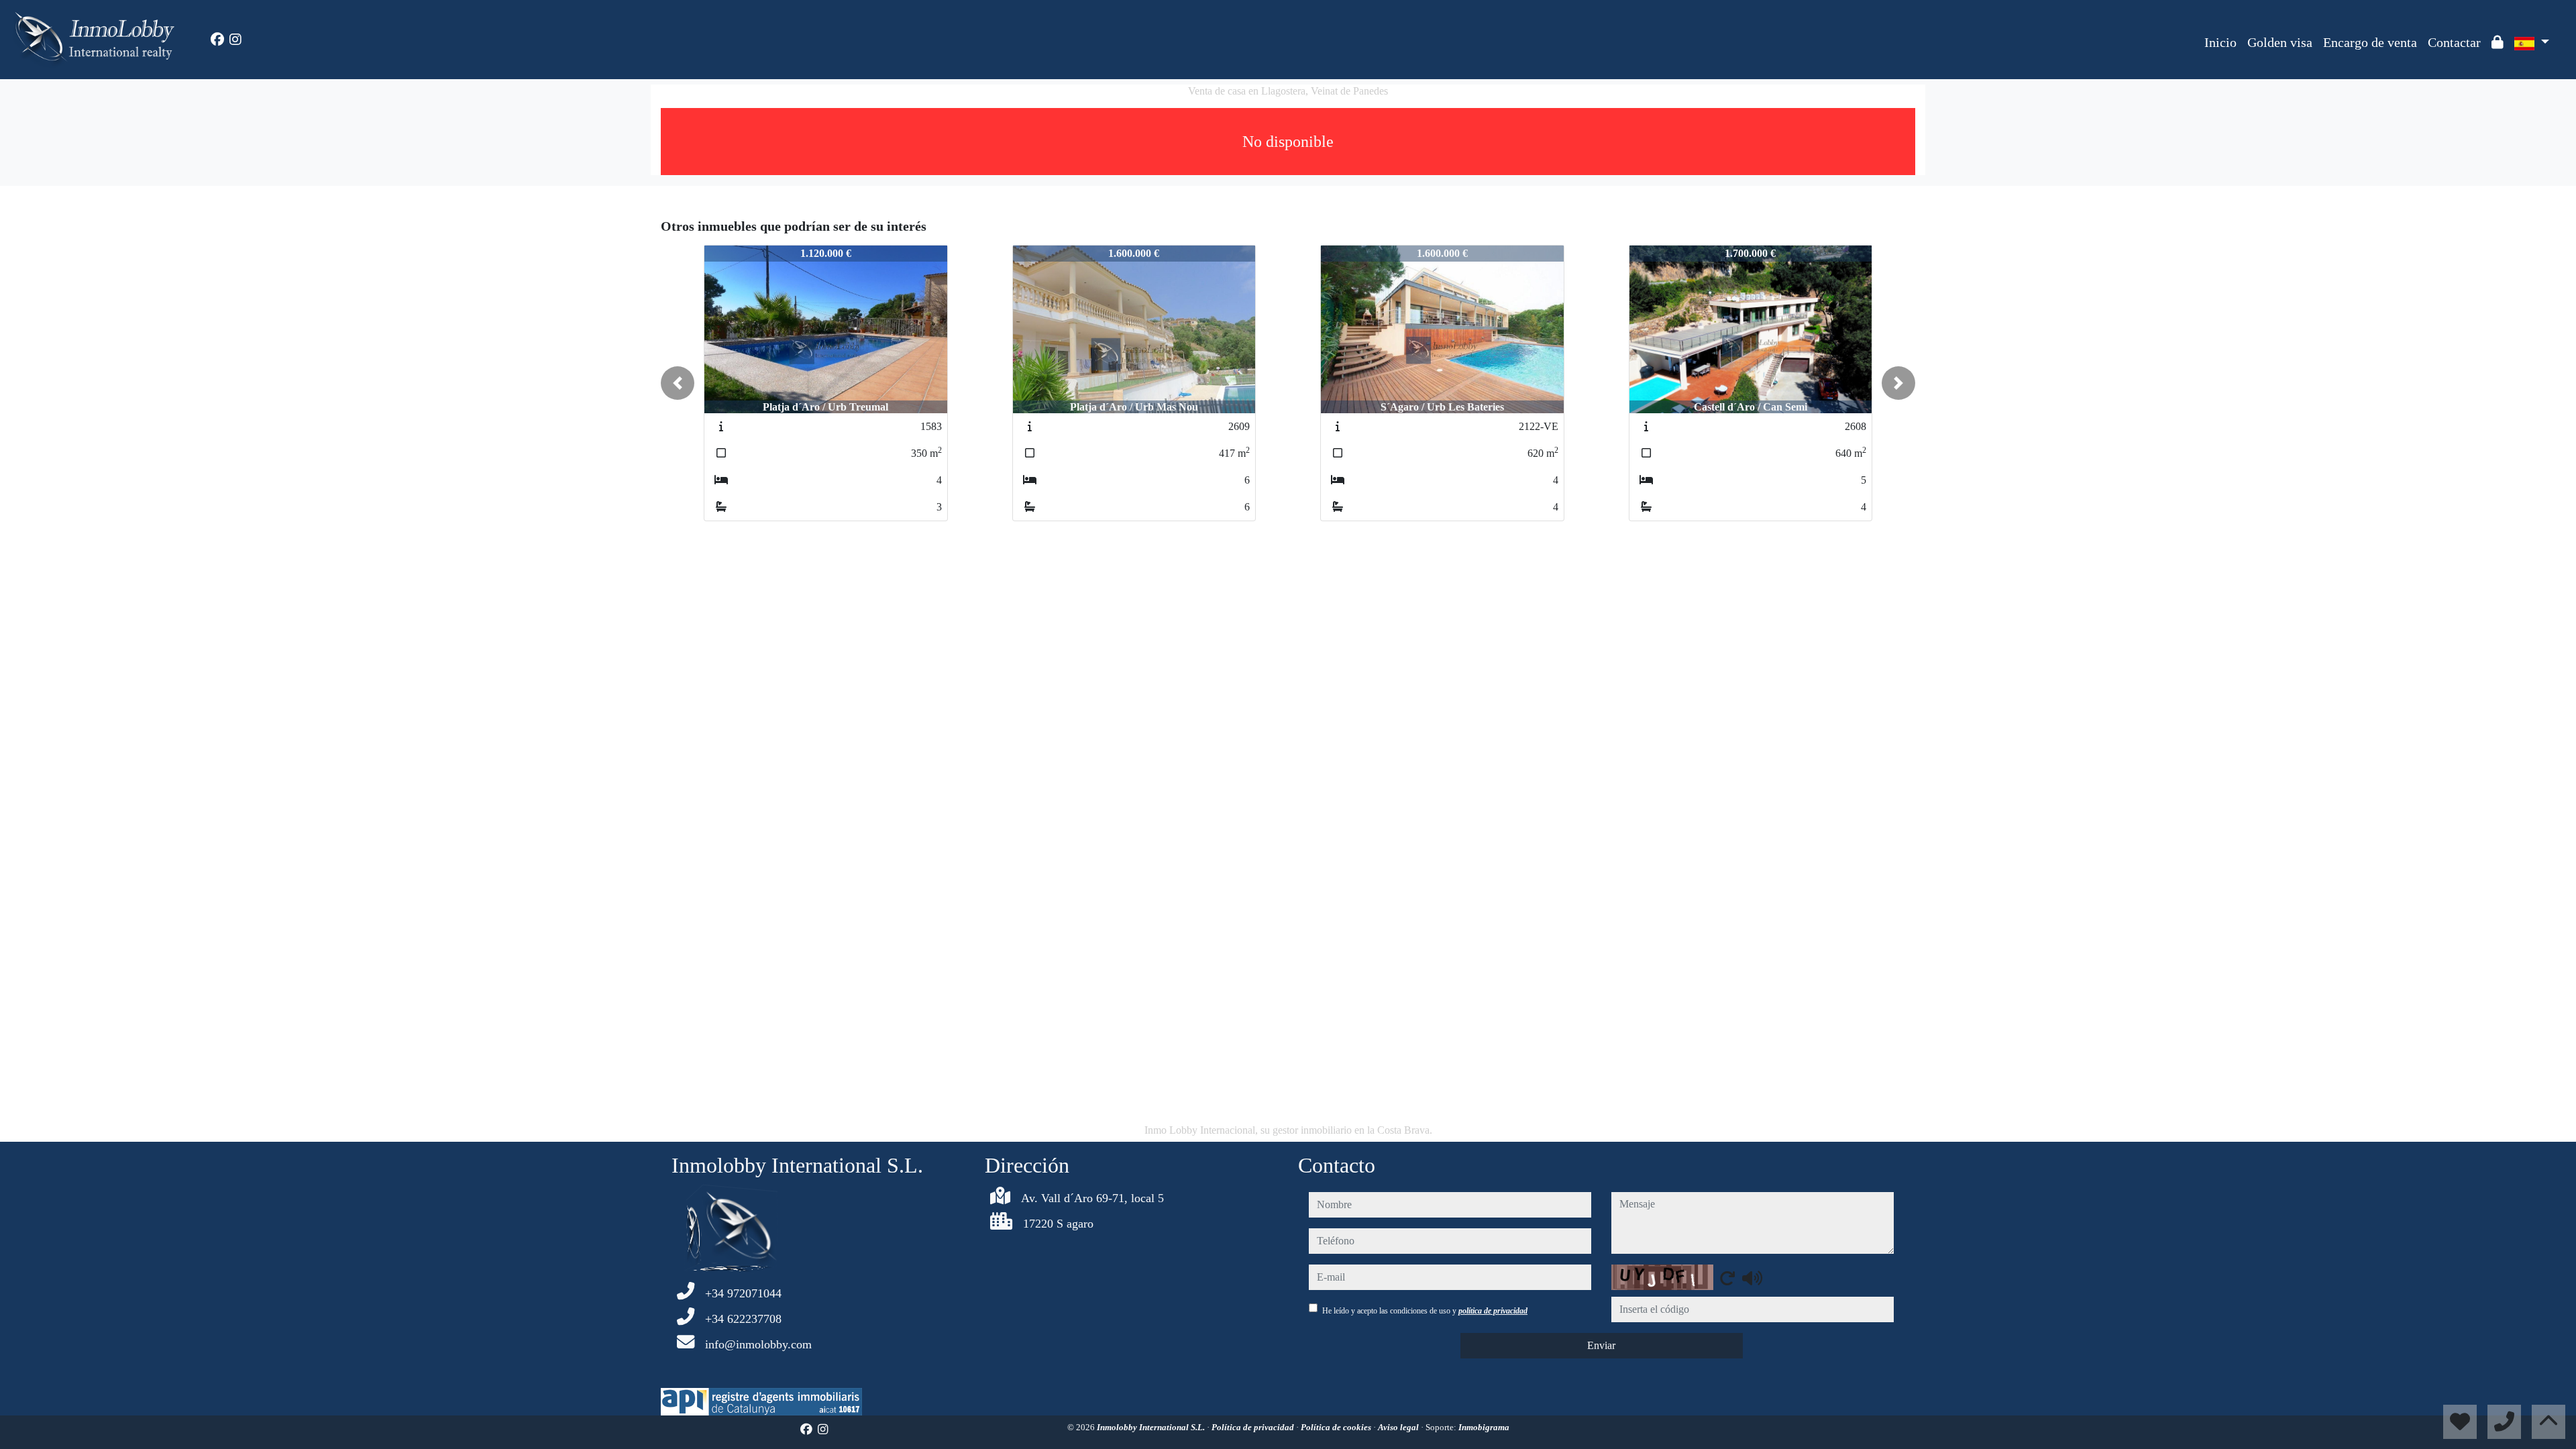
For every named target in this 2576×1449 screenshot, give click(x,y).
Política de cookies (1337, 1427)
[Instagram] (235, 40)
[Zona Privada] (2498, 42)
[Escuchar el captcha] (1752, 1278)
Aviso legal (1399, 1427)
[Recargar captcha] (1727, 1278)
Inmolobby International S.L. (1152, 1427)
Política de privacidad (1254, 1427)
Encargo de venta (2370, 42)
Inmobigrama (1484, 1427)
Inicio (2220, 42)
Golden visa (2280, 42)
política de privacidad (1493, 1311)
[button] (678, 383)
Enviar (1601, 1345)
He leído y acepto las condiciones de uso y (1425, 1311)
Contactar (2454, 42)
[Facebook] (217, 40)
